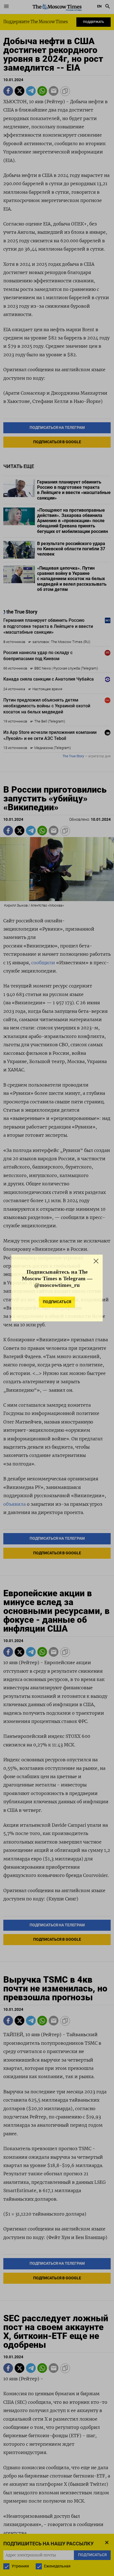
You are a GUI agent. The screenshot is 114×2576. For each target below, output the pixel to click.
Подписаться (57, 1305)
